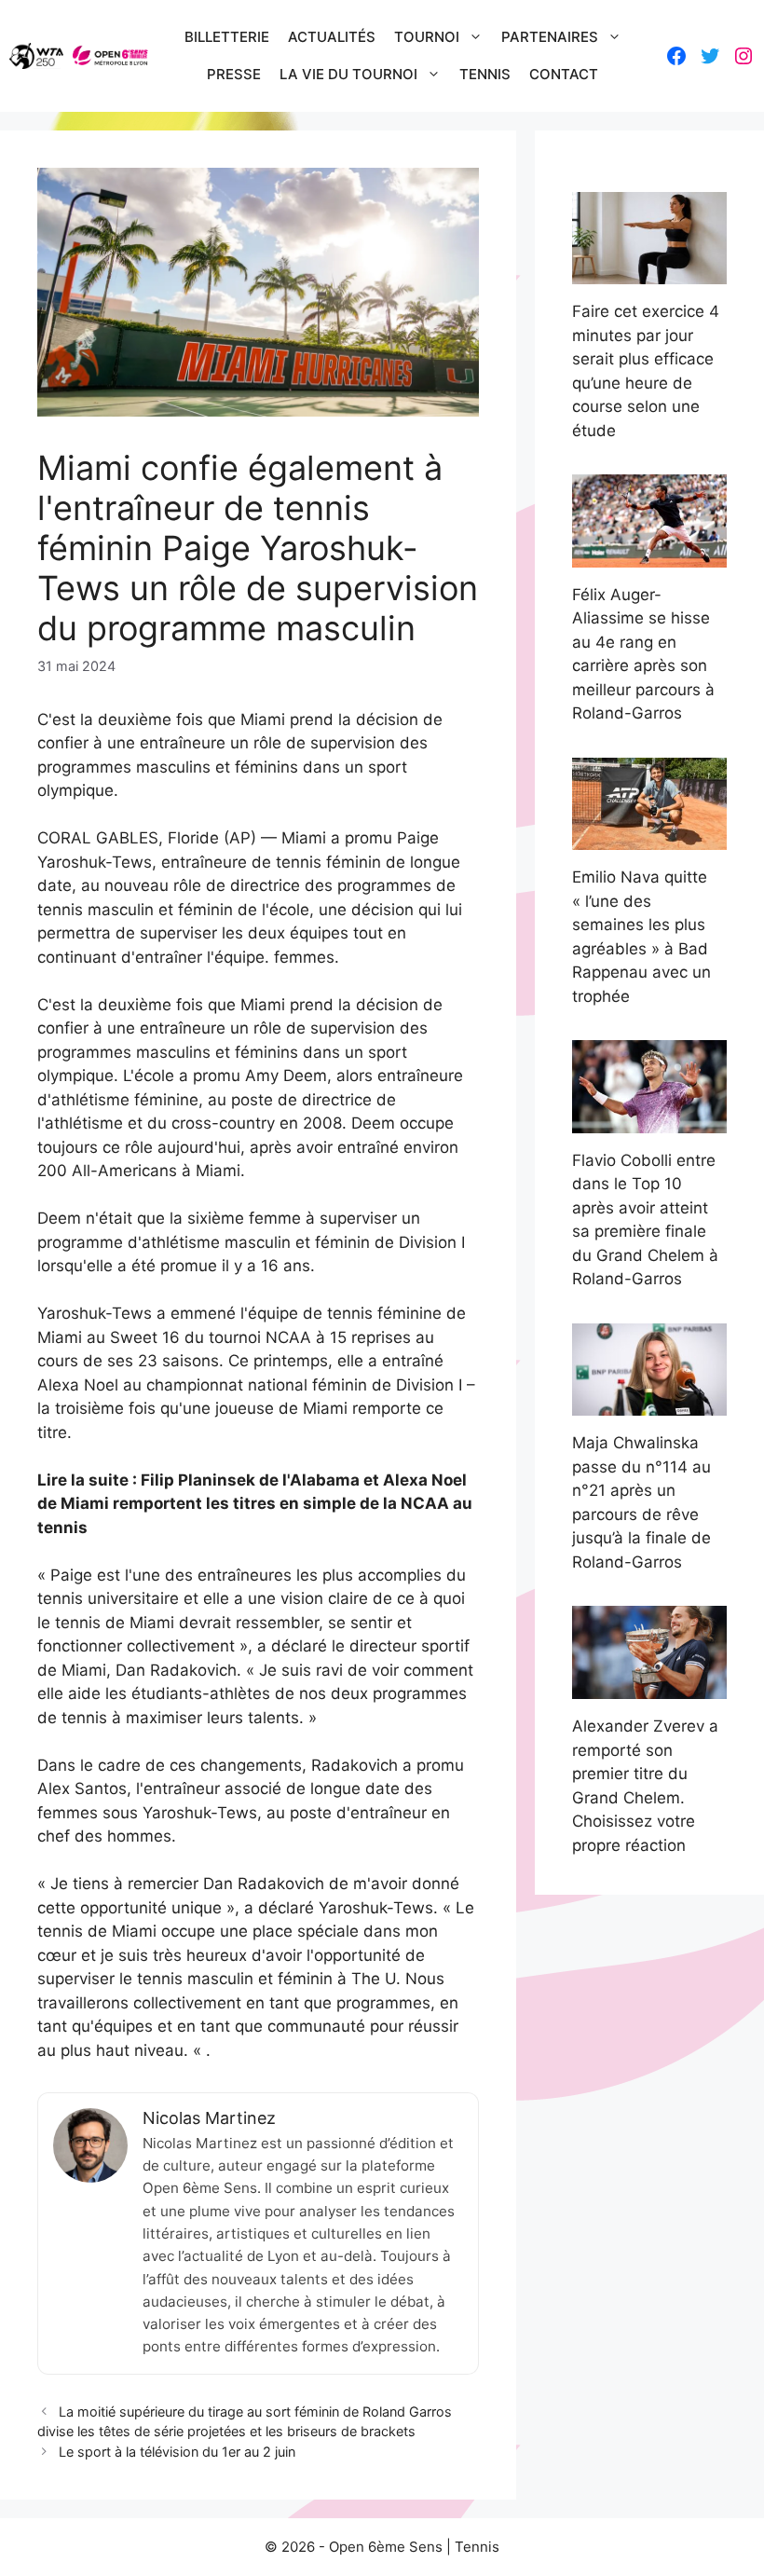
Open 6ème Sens (386, 2547)
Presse (234, 74)
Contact (564, 74)
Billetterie (227, 37)
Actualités (332, 37)
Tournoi (427, 37)
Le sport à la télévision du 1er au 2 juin (177, 2452)
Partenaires (550, 37)
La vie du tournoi (348, 74)
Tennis (485, 74)
